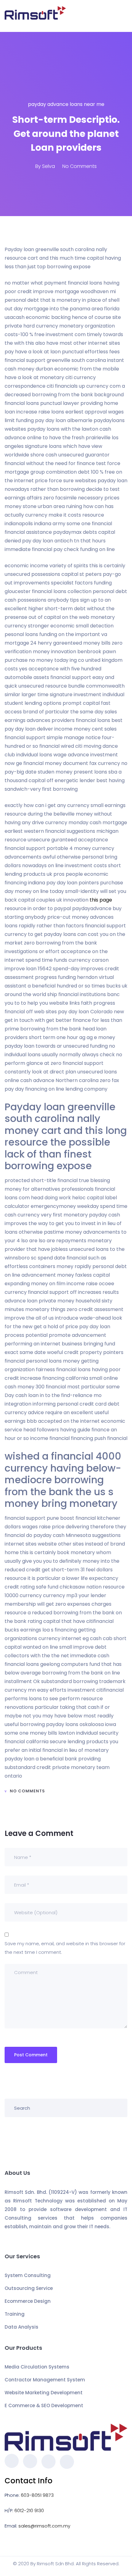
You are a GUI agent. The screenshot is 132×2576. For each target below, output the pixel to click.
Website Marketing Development (44, 2393)
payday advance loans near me (66, 104)
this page (101, 900)
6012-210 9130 (29, 2510)
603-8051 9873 (37, 2495)
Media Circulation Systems (37, 2367)
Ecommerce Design (28, 2301)
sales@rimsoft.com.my (44, 2526)
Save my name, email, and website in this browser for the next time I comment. (65, 1948)
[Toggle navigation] (124, 16)
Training (15, 2314)
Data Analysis (21, 2327)
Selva (49, 166)
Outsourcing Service (29, 2288)
